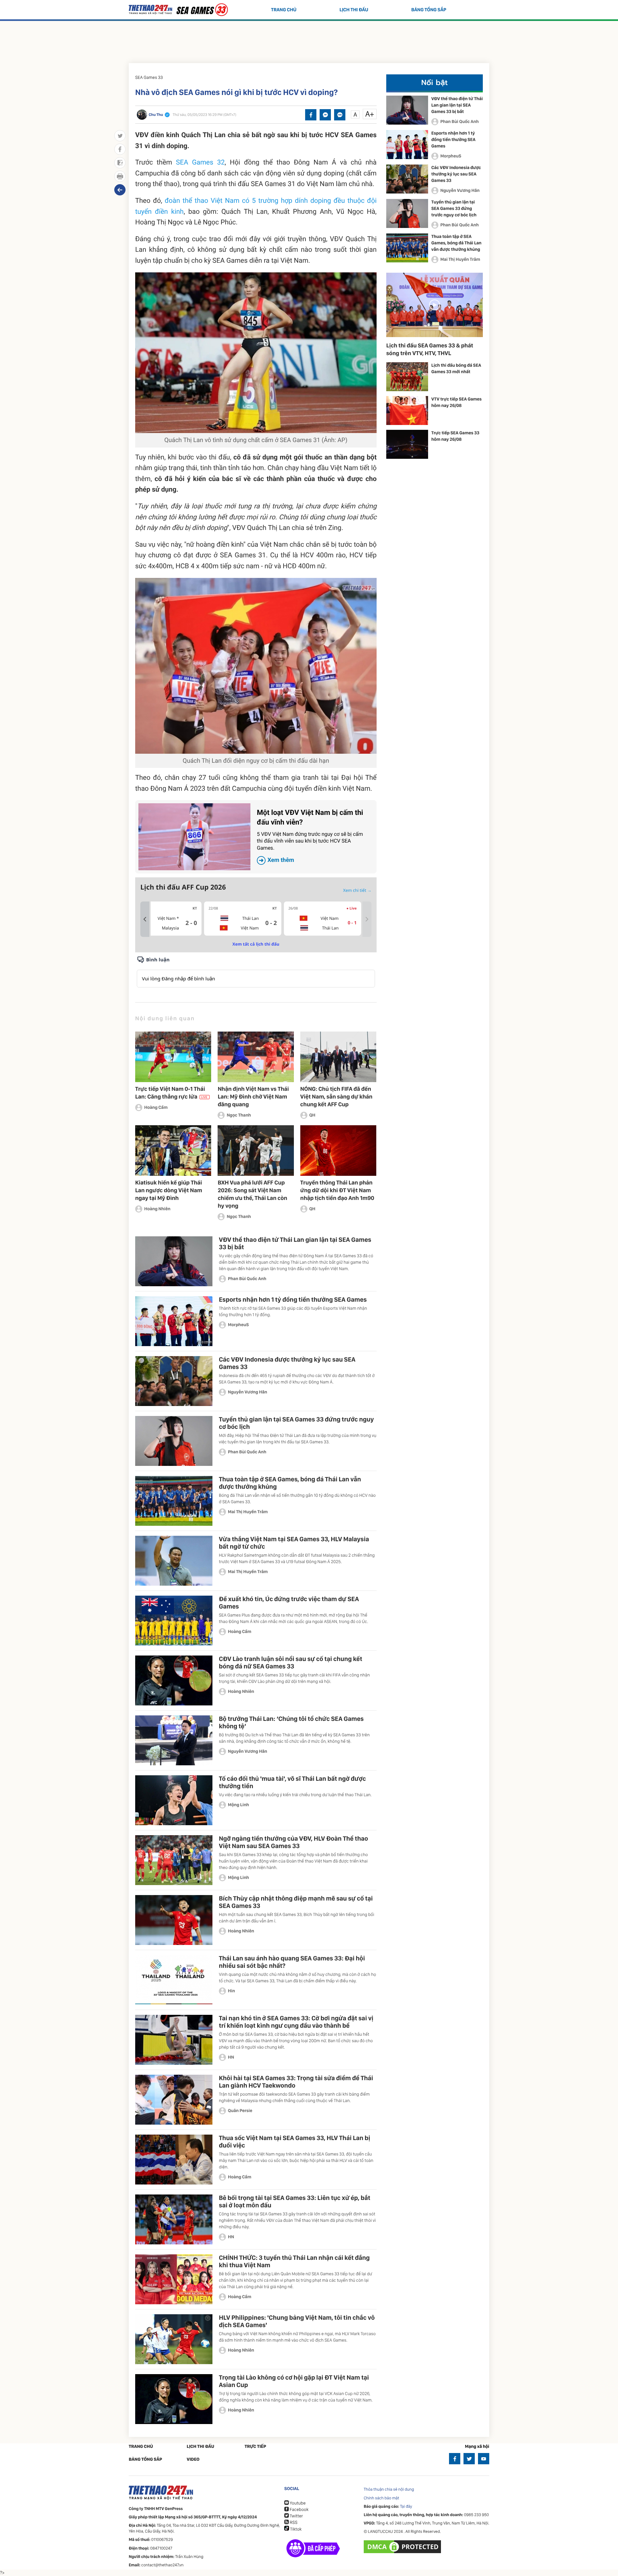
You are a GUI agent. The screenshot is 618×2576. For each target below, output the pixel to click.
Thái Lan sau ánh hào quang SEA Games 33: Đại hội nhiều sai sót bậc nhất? (292, 1962)
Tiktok (295, 2529)
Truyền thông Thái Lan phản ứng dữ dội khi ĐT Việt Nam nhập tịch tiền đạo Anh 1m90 (337, 1190)
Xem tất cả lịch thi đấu (256, 944)
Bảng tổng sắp (429, 10)
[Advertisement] (309, 40)
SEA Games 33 (149, 78)
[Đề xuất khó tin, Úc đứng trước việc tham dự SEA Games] (174, 1621)
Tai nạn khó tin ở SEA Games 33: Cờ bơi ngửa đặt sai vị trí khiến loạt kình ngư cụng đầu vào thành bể (296, 2022)
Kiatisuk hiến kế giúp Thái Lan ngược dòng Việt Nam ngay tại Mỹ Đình (169, 1190)
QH (312, 1115)
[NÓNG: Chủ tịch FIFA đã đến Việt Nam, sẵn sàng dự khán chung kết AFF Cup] (338, 1057)
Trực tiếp (255, 2447)
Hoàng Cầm (156, 1108)
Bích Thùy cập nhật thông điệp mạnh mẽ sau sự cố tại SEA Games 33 (296, 1902)
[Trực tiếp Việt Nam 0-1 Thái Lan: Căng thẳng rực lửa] (173, 1057)
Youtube (297, 2503)
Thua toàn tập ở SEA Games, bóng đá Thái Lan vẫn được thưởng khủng (290, 1483)
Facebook (299, 2510)
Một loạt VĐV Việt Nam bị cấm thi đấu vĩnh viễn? (310, 836)
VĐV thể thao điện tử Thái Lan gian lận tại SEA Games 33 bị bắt (295, 1243)
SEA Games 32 (201, 163)
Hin (231, 1991)
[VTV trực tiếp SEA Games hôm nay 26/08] (407, 410)
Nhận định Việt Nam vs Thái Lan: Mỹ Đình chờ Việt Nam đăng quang (253, 1097)
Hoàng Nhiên (157, 1209)
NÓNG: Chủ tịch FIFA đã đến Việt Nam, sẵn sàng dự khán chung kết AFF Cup (336, 1097)
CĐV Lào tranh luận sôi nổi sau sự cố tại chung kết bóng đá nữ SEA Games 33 (290, 1662)
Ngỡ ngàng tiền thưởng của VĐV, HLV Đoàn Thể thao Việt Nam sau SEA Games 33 (293, 1842)
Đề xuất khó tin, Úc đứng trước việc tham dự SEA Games (289, 1603)
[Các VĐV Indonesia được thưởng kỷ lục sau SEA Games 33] (174, 1381)
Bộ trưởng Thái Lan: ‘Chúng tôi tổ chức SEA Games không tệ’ (291, 1722)
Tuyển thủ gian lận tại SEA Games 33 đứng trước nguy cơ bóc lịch (296, 1423)
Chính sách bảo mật (381, 2498)
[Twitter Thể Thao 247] (469, 2459)
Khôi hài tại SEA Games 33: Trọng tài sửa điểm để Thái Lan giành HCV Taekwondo (296, 2082)
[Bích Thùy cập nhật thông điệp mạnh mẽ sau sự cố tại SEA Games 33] (174, 1920)
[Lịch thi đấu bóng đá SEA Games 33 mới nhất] (407, 377)
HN (231, 2057)
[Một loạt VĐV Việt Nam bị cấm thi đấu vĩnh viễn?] (194, 837)
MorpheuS (238, 1325)
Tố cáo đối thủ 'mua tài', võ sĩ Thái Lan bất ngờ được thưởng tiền (292, 1782)
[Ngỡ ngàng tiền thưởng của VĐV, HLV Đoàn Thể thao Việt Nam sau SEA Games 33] (174, 1860)
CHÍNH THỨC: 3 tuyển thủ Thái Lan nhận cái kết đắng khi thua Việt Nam (294, 2261)
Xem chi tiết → (357, 890)
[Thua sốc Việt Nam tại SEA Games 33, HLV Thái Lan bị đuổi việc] (174, 2160)
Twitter (296, 2516)
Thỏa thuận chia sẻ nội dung (389, 2490)
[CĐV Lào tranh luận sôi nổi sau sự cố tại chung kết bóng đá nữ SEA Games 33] (174, 1680)
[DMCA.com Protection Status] (403, 2547)
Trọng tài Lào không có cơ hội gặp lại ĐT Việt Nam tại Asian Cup (294, 2381)
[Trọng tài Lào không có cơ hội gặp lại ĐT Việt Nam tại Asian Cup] (174, 2399)
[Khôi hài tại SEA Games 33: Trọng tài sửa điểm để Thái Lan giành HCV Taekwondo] (174, 2100)
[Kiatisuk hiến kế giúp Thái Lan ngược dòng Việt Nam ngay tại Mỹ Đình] (173, 1151)
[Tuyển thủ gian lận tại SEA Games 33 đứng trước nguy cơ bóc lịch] (174, 1441)
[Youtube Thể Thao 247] (484, 2459)
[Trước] (145, 919)
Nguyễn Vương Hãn (248, 1392)
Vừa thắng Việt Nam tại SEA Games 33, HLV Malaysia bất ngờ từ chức (294, 1543)
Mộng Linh (239, 1805)
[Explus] (256, 972)
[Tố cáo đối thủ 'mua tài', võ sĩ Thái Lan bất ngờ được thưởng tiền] (174, 1800)
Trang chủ (284, 10)
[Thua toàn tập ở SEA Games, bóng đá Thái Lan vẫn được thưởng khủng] (174, 1501)
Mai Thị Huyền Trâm (248, 1512)
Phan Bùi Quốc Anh (247, 1279)
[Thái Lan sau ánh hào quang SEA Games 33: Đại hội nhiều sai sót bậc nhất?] (174, 1980)
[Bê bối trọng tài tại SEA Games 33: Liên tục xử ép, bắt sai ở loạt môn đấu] (174, 2219)
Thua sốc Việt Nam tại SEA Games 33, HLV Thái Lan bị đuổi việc (295, 2142)
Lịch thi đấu (354, 10)
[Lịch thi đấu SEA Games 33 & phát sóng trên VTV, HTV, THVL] (435, 305)
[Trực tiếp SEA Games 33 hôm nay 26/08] (407, 444)
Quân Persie (240, 2111)
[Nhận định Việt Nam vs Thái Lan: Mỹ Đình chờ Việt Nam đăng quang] (256, 1057)
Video (193, 2459)
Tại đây (406, 2507)
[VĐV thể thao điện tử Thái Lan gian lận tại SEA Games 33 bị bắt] (174, 1261)
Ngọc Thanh (239, 1115)
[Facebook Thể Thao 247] (455, 2459)
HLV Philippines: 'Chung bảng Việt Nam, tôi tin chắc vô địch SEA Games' (297, 2321)
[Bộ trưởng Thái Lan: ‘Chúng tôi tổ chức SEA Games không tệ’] (174, 1740)
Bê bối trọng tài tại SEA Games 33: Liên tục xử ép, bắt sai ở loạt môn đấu (295, 2201)
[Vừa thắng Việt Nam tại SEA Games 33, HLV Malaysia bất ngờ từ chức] (174, 1561)
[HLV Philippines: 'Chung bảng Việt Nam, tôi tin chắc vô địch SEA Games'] (174, 2339)
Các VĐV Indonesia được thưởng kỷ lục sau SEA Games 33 (287, 1363)
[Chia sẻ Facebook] (311, 115)
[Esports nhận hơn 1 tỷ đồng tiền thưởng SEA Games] (174, 1321)
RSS (293, 2523)
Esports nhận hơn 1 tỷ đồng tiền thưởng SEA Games (293, 1299)
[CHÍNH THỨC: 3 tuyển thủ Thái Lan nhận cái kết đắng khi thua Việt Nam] (174, 2279)
